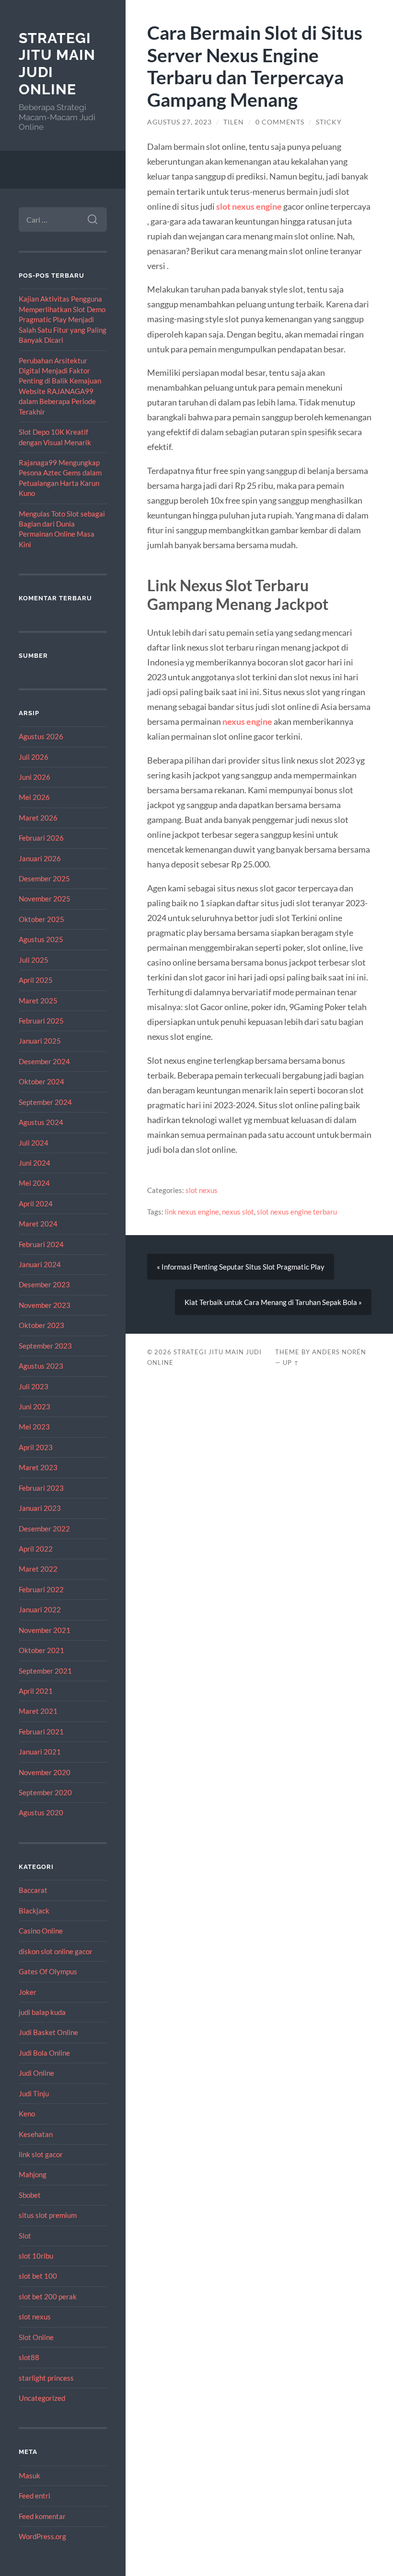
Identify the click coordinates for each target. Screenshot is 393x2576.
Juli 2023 (34, 1386)
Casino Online (41, 1931)
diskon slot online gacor (56, 1951)
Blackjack (34, 1911)
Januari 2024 (40, 1264)
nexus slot (238, 1212)
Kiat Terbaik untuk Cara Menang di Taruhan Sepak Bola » (273, 1302)
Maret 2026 (38, 818)
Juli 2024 (34, 1143)
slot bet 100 (38, 2276)
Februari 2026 (41, 838)
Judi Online (36, 2073)
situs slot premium (48, 2215)
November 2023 (45, 1305)
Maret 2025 (38, 1001)
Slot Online (36, 2337)
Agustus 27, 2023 (179, 122)
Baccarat (33, 1890)
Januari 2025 (40, 1041)
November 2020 (45, 1772)
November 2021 (45, 1630)
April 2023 (36, 1447)
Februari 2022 (41, 1589)
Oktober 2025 (41, 919)
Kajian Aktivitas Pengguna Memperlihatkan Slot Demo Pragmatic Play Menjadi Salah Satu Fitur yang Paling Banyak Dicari (63, 319)
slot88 (29, 2357)
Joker (28, 1992)
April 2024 (36, 1204)
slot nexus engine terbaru (297, 1212)
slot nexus (35, 2317)
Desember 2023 (44, 1284)
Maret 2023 (38, 1467)
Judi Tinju (34, 2093)
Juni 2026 (35, 777)
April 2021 (36, 1691)
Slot (25, 2236)
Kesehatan (36, 2134)
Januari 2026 (40, 858)
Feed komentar (42, 2516)
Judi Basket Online (48, 2032)
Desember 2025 (44, 878)
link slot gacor (41, 2154)
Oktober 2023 (41, 1325)
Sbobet (30, 2195)
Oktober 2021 (41, 1650)
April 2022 (36, 1549)
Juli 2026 (34, 757)
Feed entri (35, 2496)
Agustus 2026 (41, 736)
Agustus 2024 (41, 1122)
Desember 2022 (44, 1529)
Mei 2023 (34, 1427)
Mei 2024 (34, 1183)
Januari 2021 (40, 1752)
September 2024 (45, 1102)
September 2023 (45, 1346)
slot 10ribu (36, 2256)
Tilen (234, 122)
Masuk (29, 2475)
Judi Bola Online (44, 2053)
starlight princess (46, 2378)
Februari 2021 (41, 1732)
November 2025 (45, 899)
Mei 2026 (34, 797)
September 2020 (45, 1792)
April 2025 (36, 980)
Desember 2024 (44, 1061)
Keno (27, 2114)
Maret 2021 (38, 1711)
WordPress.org (42, 2536)
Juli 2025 (34, 960)
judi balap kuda (42, 2012)
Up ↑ (291, 1362)
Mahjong (33, 2174)
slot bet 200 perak (48, 2296)
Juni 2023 (35, 1406)
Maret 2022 (38, 1569)
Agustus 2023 (41, 1366)
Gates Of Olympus (48, 1971)
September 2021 (45, 1671)
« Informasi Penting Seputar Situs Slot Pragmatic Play (241, 1267)
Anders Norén (339, 1352)
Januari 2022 (40, 1609)
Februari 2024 (41, 1244)
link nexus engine (192, 1212)
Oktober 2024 (41, 1081)
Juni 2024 (35, 1163)
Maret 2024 (38, 1224)
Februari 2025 (41, 1021)
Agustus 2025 (41, 939)
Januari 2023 (40, 1508)
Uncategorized (42, 2398)
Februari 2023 (41, 1488)
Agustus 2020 (41, 1812)
